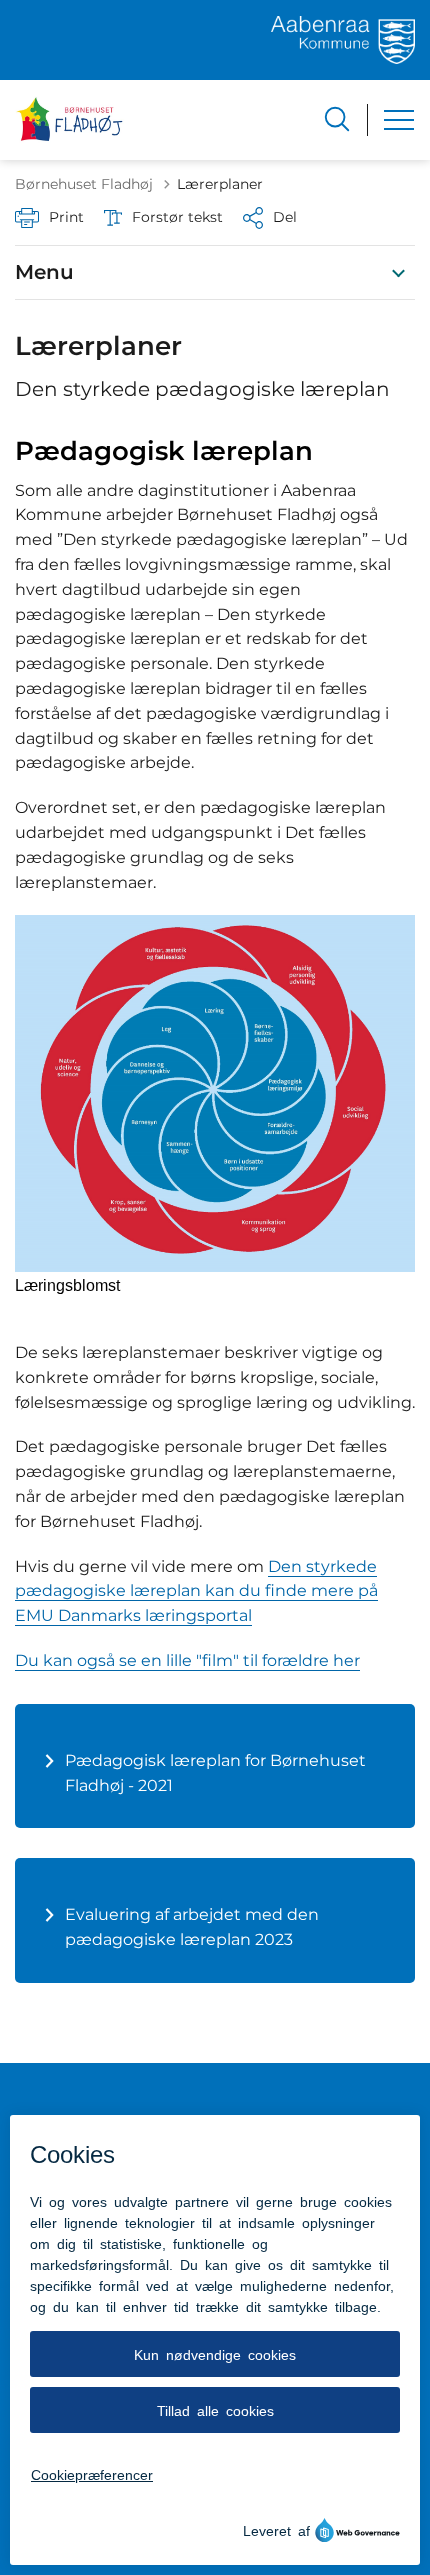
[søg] (337, 119)
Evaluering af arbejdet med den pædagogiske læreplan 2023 (192, 1927)
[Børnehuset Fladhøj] (70, 120)
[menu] (399, 120)
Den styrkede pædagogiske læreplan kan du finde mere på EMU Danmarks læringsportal (196, 1591)
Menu (44, 272)
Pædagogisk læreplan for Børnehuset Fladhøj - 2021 (215, 1773)
